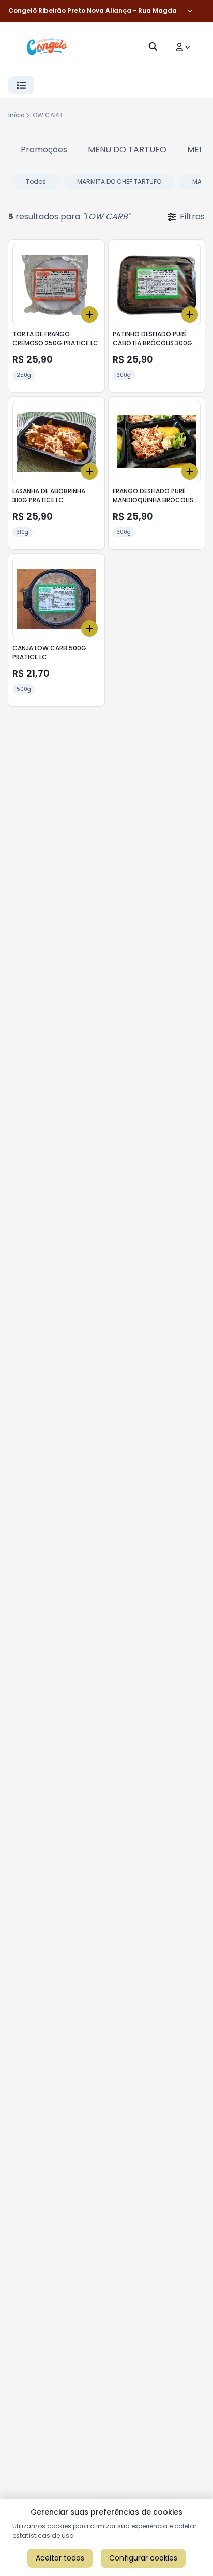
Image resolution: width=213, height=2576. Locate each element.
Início (17, 115)
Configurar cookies (143, 2558)
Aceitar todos (60, 2558)
